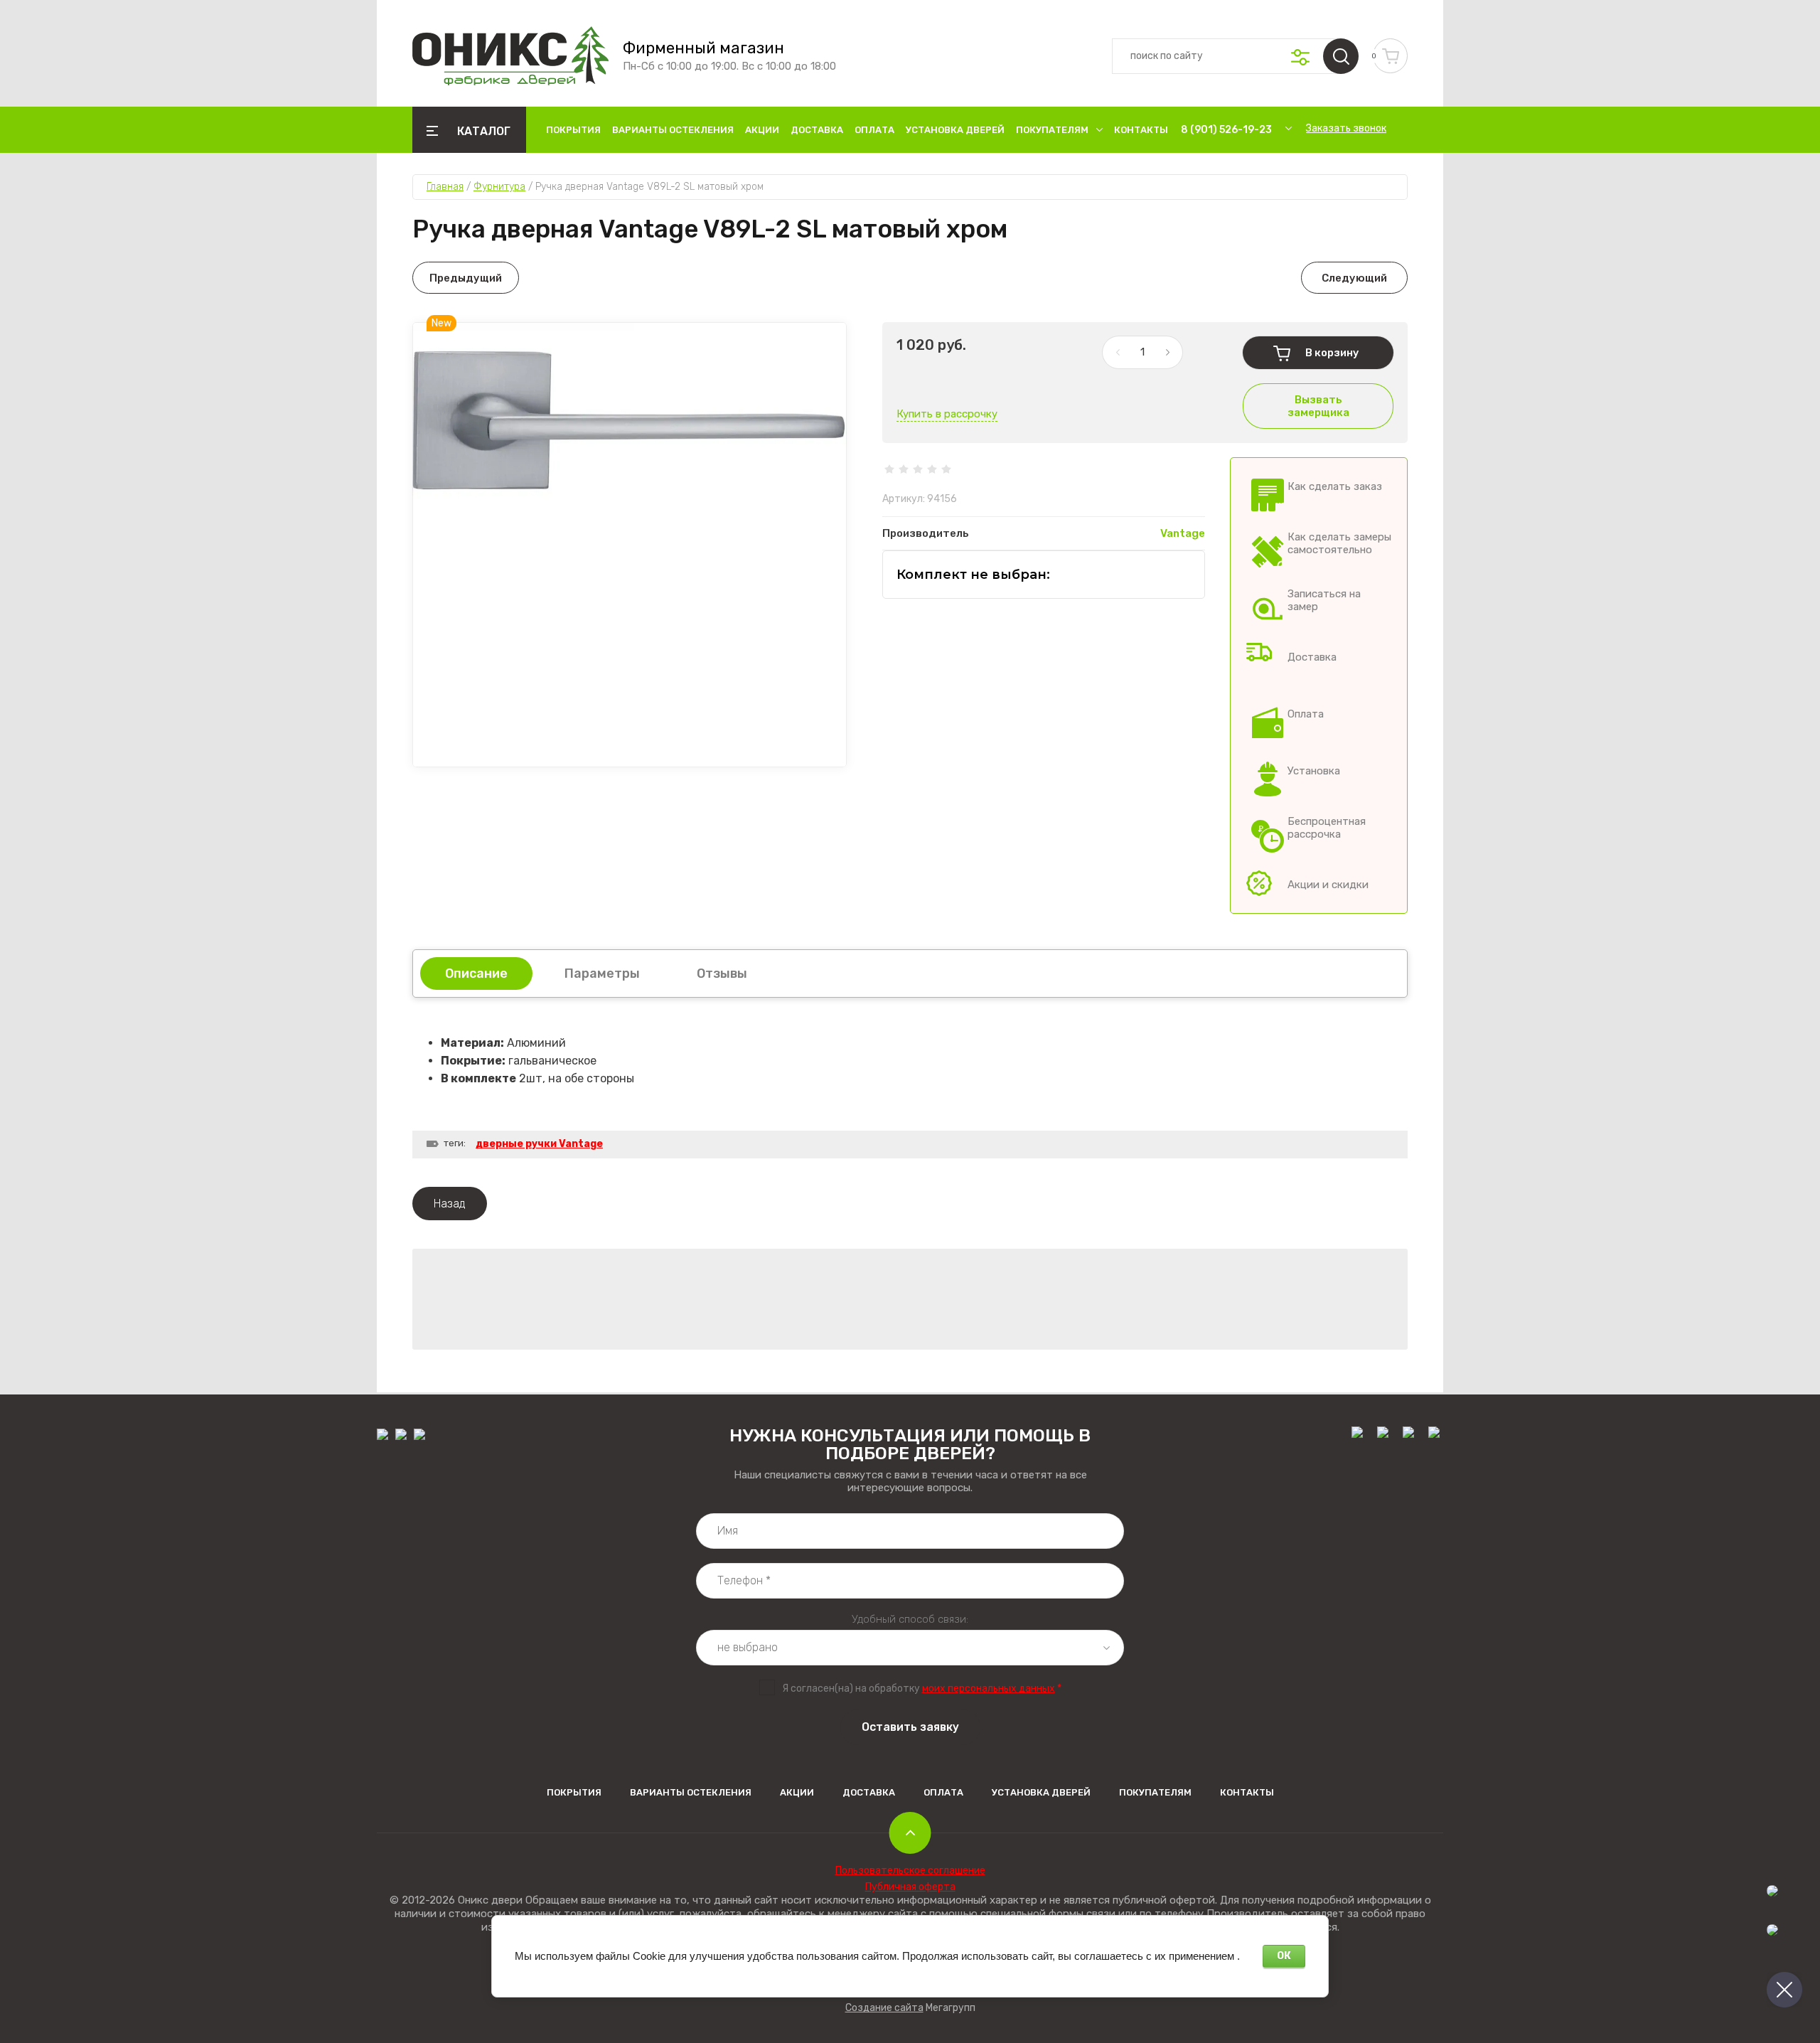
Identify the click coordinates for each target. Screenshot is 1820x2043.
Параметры (602, 974)
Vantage (1183, 533)
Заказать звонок (1346, 128)
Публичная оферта (910, 1887)
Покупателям (1052, 130)
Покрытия (573, 130)
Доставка (817, 130)
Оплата (874, 130)
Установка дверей (955, 130)
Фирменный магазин (703, 48)
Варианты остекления (673, 130)
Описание (476, 974)
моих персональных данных (989, 1689)
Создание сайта (884, 2008)
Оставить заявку (910, 1727)
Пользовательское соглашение (910, 1871)
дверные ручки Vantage (539, 1144)
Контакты (1141, 130)
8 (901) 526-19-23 (1226, 130)
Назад (450, 1204)
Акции (762, 130)
